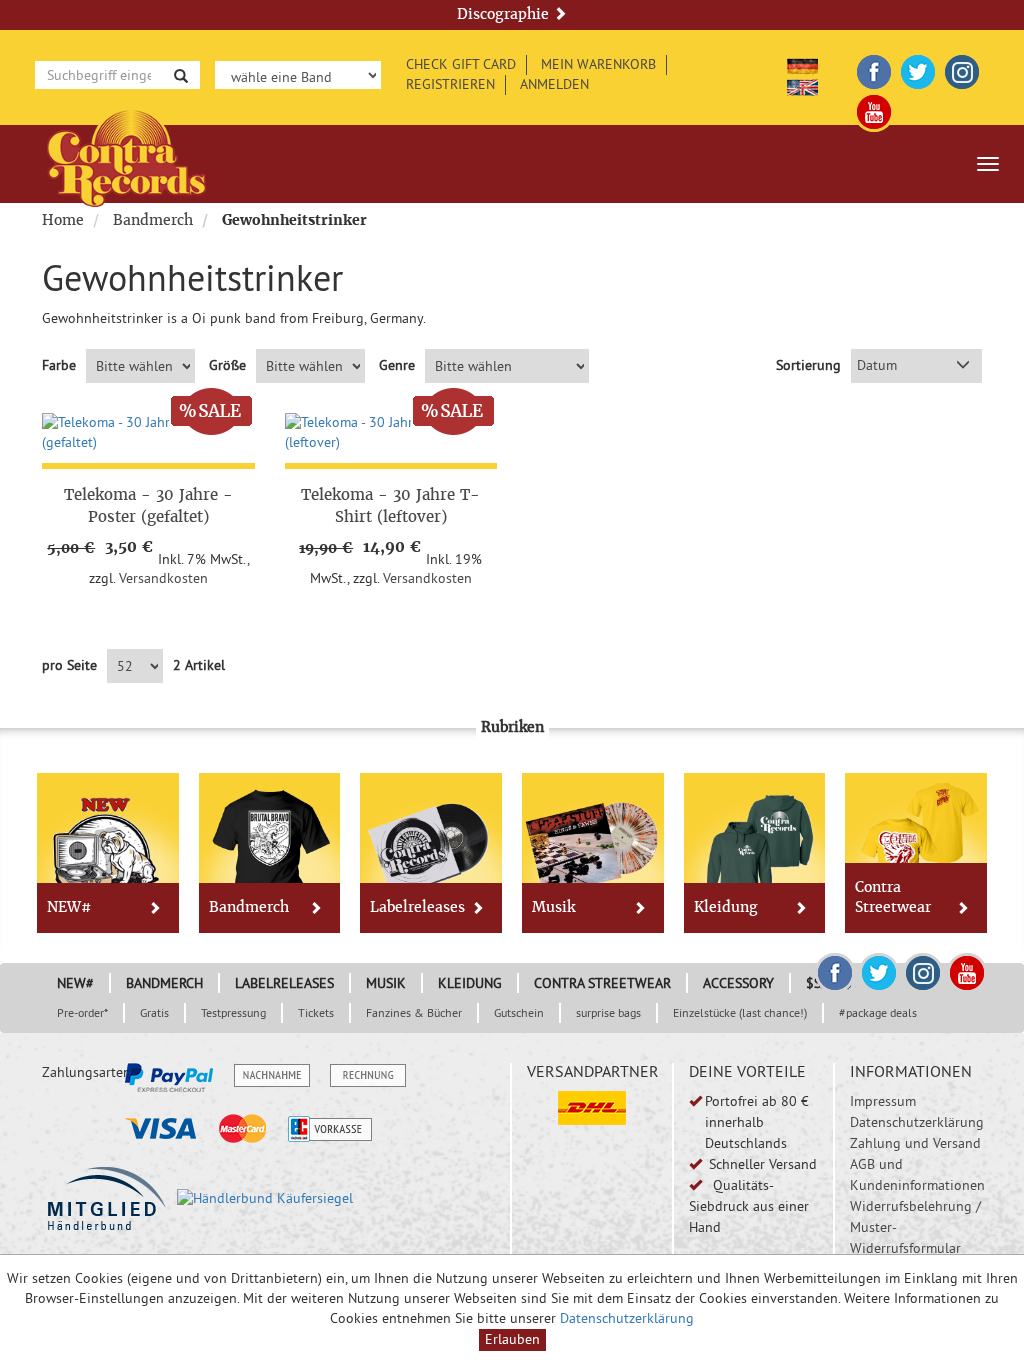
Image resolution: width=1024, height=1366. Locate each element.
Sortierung (808, 365)
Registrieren (450, 84)
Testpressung (233, 1012)
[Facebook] (874, 69)
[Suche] (181, 74)
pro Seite (69, 665)
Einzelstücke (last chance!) (740, 1012)
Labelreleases (417, 907)
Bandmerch (153, 220)
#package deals (878, 1012)
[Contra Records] (126, 157)
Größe (227, 365)
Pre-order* (82, 1012)
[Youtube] (874, 109)
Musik (553, 907)
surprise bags (608, 1012)
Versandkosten (163, 578)
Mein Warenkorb (598, 64)
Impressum (883, 1101)
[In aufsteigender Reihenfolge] (963, 366)
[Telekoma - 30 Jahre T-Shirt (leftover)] (391, 433)
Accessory (738, 983)
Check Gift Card (461, 64)
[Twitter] (918, 69)
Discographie (505, 14)
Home (63, 220)
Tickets (316, 1012)
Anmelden (554, 84)
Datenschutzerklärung (917, 1122)
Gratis (154, 1012)
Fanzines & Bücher (414, 1012)
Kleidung (726, 907)
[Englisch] (802, 84)
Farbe (59, 365)
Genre (397, 365)
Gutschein (519, 1012)
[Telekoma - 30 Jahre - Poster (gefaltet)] (148, 433)
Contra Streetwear (893, 897)
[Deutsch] (802, 63)
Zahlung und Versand (915, 1143)
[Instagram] (962, 69)
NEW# (69, 907)
